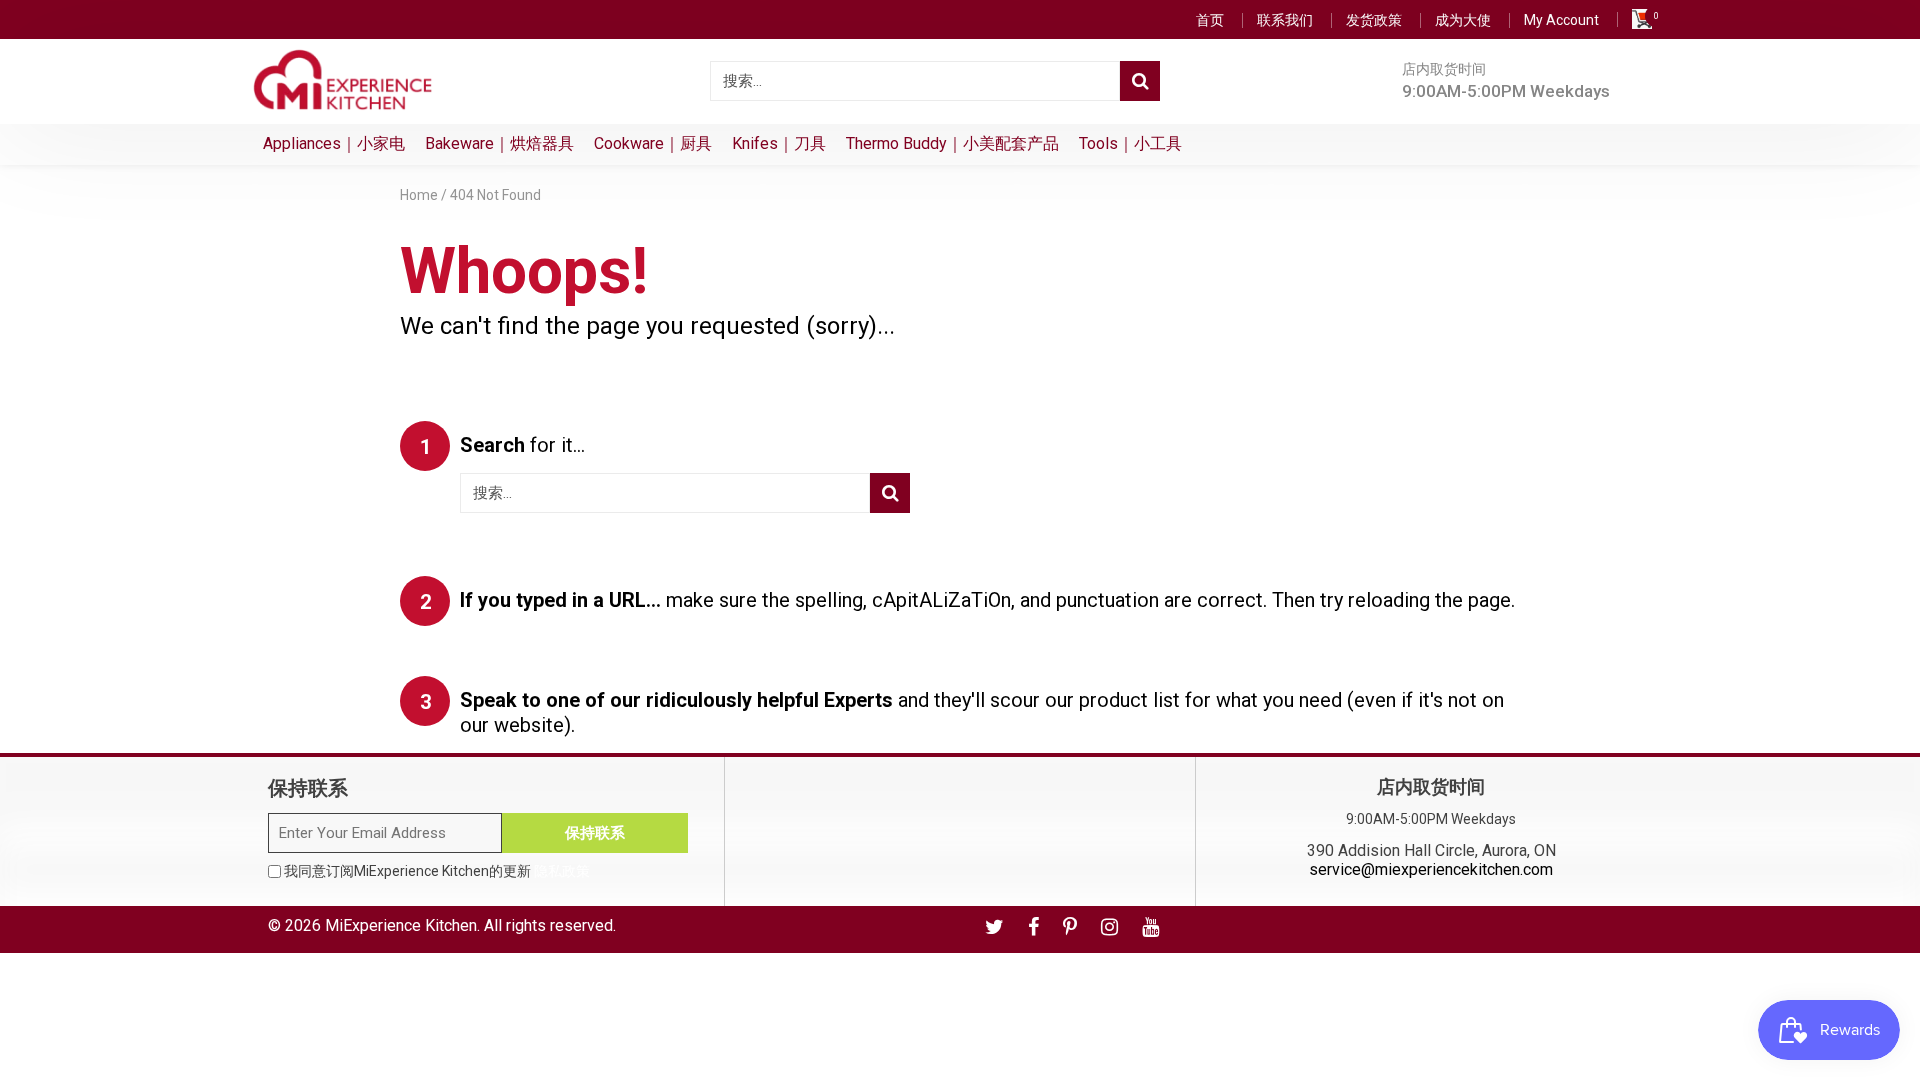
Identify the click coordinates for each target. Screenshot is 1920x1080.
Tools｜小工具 (1130, 143)
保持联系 (595, 833)
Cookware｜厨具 (653, 143)
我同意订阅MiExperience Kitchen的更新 (435, 871)
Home (419, 195)
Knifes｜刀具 (779, 143)
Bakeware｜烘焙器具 (499, 143)
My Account (1561, 20)
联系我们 (1285, 20)
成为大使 (1463, 20)
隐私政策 (562, 871)
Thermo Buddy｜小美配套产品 (952, 143)
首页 (1210, 20)
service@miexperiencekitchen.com (1431, 869)
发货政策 (1374, 20)
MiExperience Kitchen (401, 925)
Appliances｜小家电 (334, 143)
